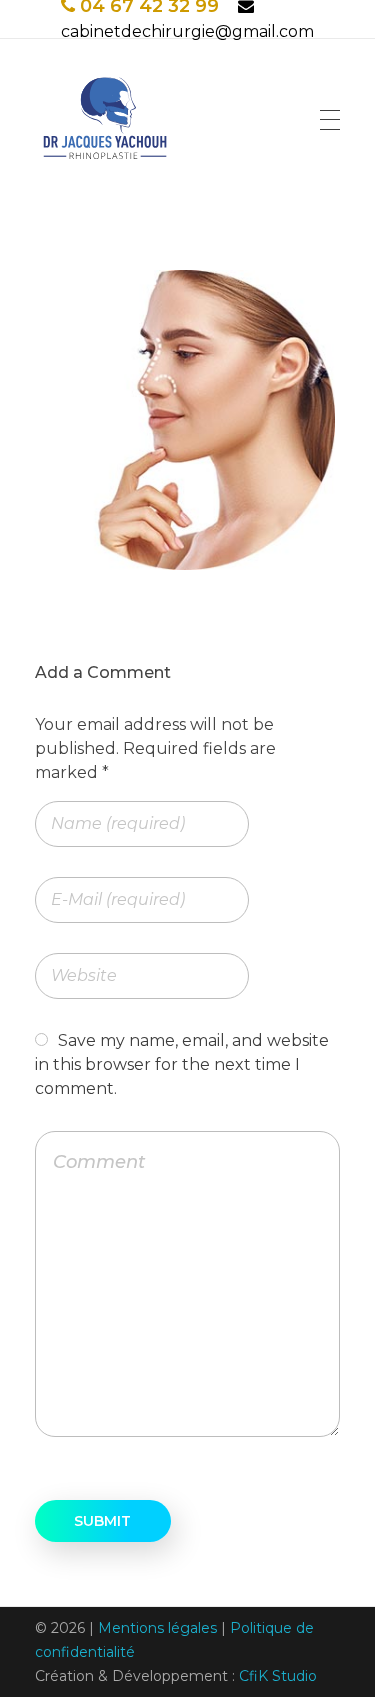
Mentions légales (157, 1628)
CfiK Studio (278, 1676)
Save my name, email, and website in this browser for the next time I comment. (182, 1064)
